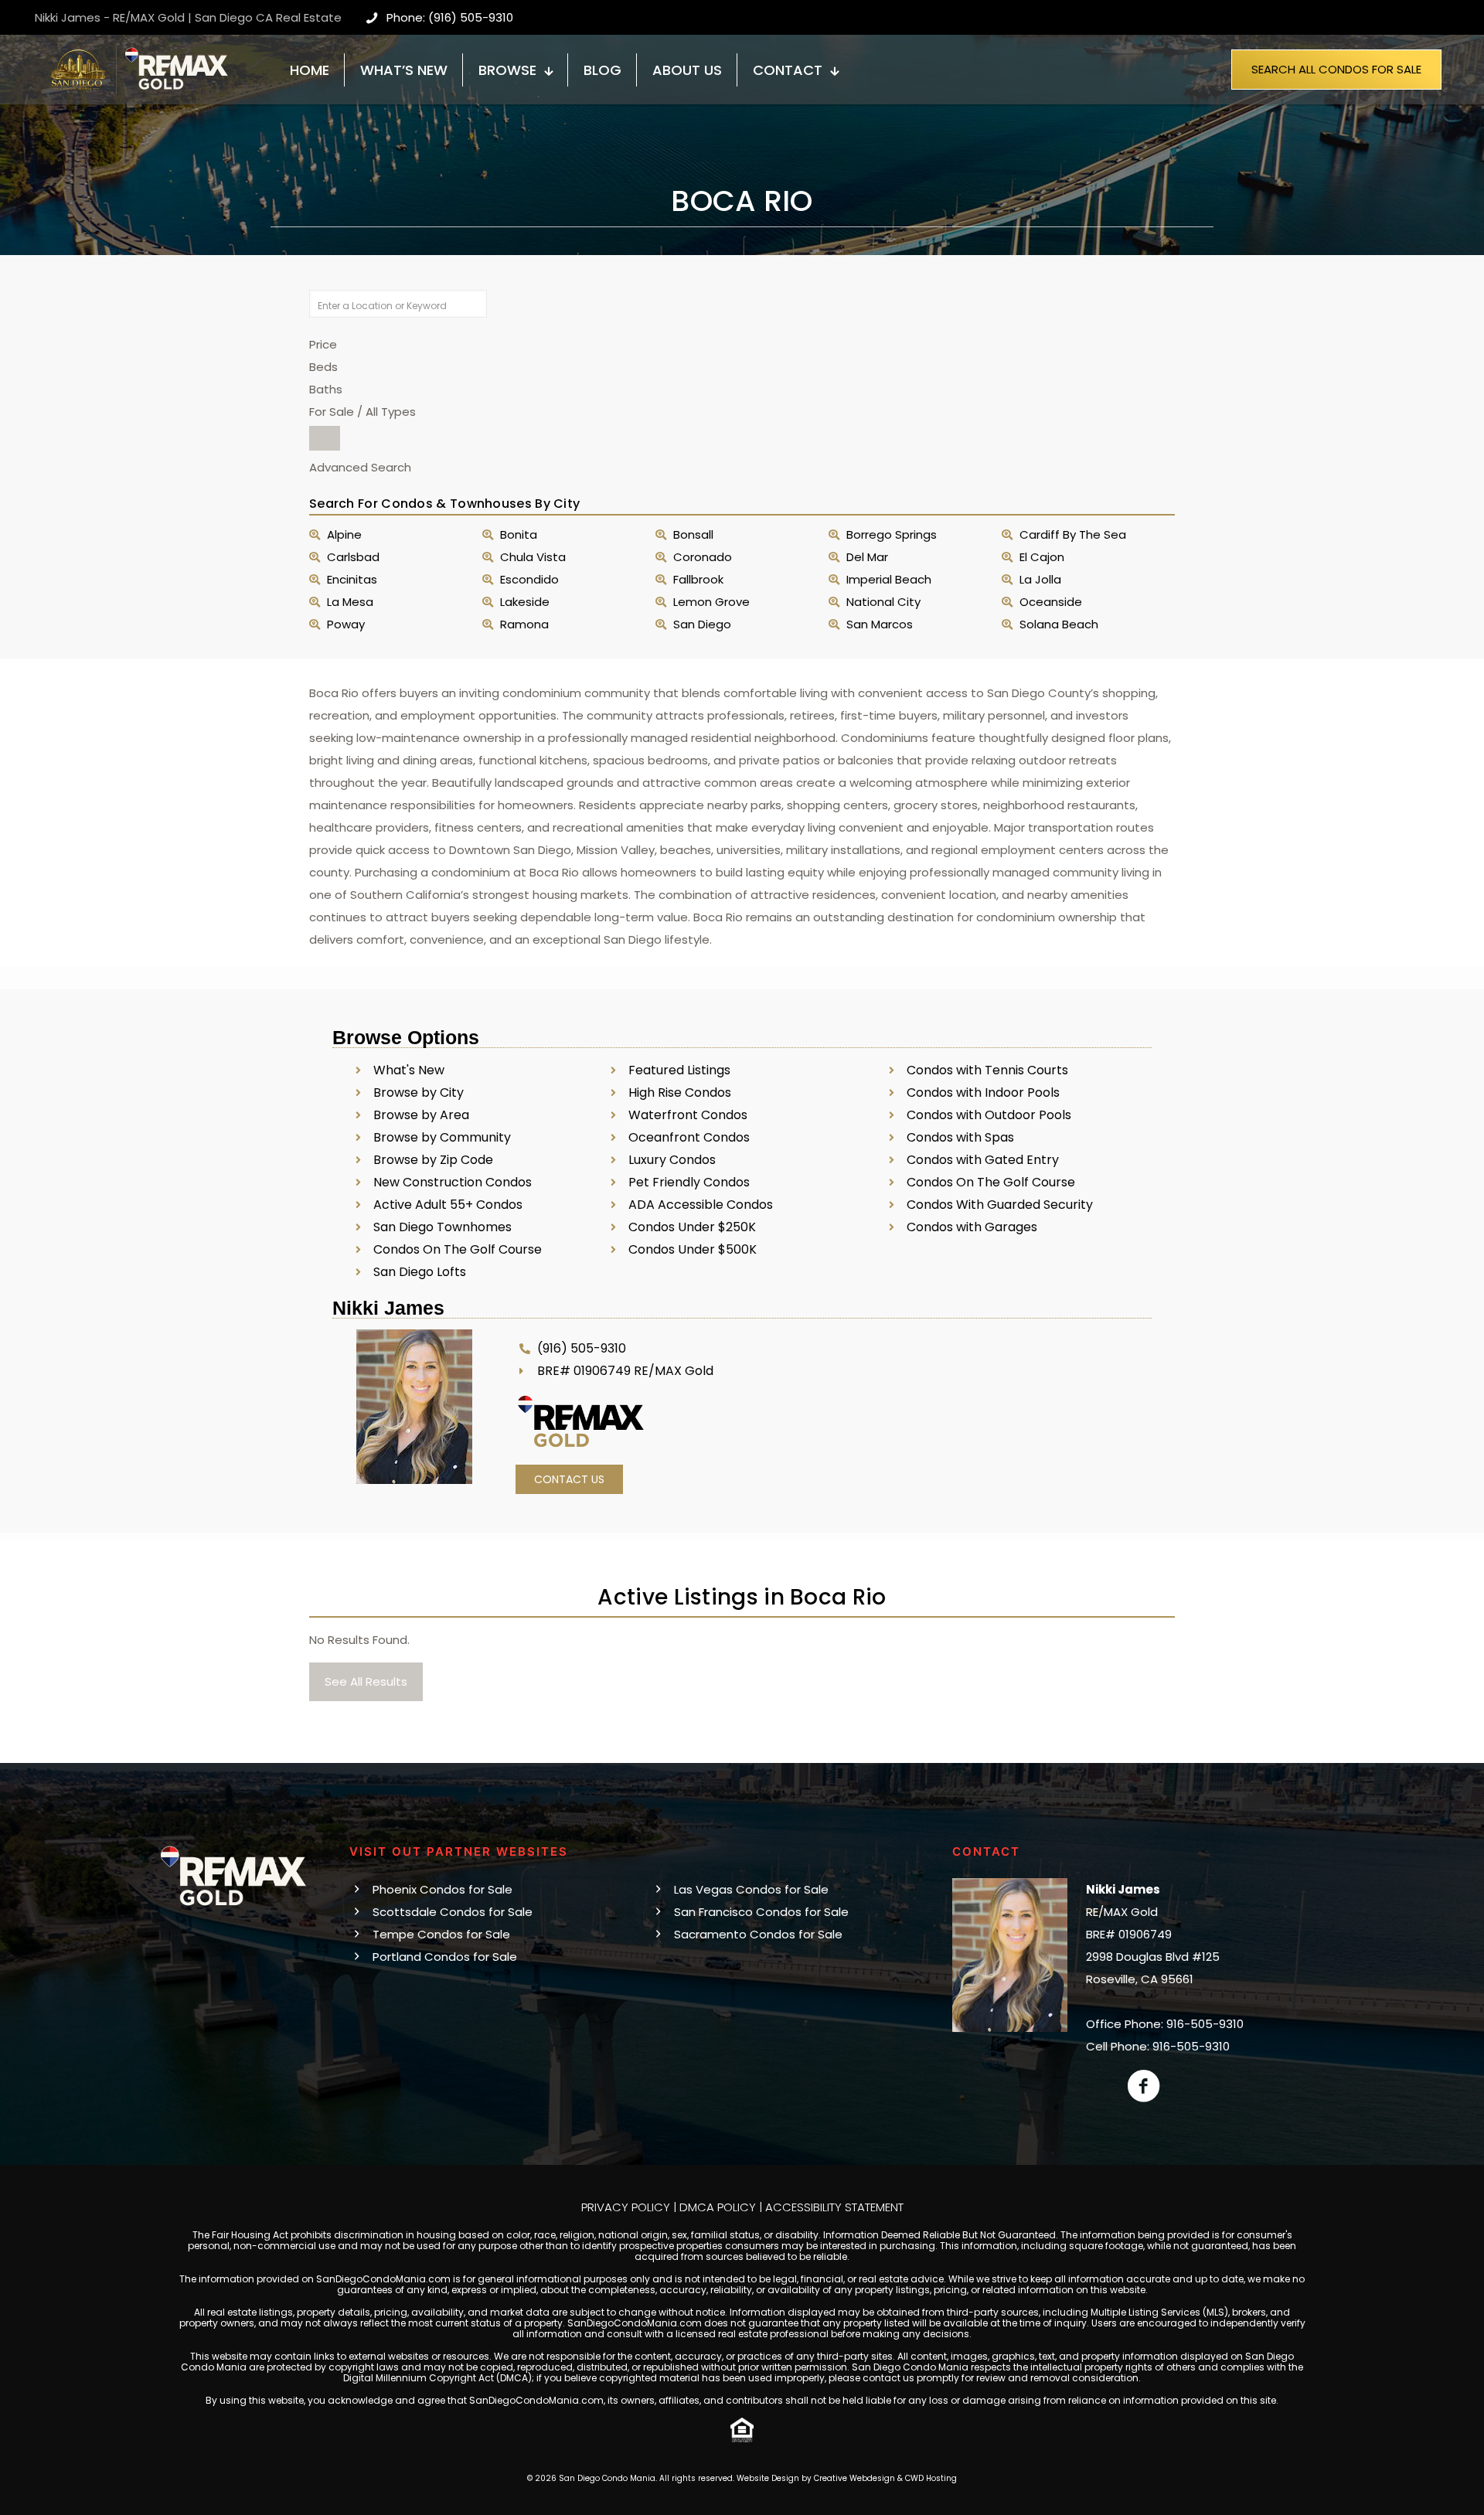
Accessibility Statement (834, 2207)
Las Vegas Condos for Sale (751, 1889)
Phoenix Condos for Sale (442, 1889)
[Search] (325, 438)
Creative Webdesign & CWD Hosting (885, 2478)
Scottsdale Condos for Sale (453, 1912)
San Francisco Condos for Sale (761, 1912)
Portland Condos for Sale (445, 1957)
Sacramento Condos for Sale (758, 1934)
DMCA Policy (718, 2207)
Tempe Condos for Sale (441, 1934)
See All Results (366, 1681)
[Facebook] (1144, 2086)
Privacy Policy (626, 2207)
